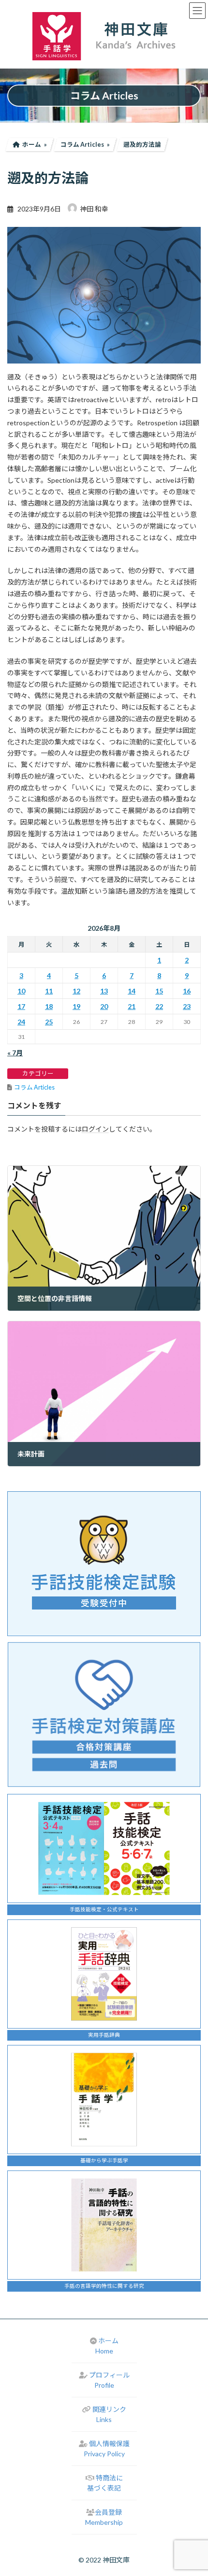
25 (49, 1022)
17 (21, 1006)
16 (187, 991)
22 (159, 1006)
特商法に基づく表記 (105, 2483)
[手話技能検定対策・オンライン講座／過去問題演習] (104, 1715)
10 (21, 991)
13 (104, 991)
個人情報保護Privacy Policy (107, 2449)
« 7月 (15, 1053)
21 (132, 1006)
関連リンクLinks (109, 2414)
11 (49, 991)
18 (49, 1006)
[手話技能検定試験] (104, 1564)
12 (76, 991)
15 (159, 991)
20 (104, 1006)
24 (21, 1022)
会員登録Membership (104, 2517)
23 (187, 1006)
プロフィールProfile (109, 2380)
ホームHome (107, 2346)
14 (132, 991)
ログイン (95, 1129)
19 (76, 1006)
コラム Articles (34, 1087)
